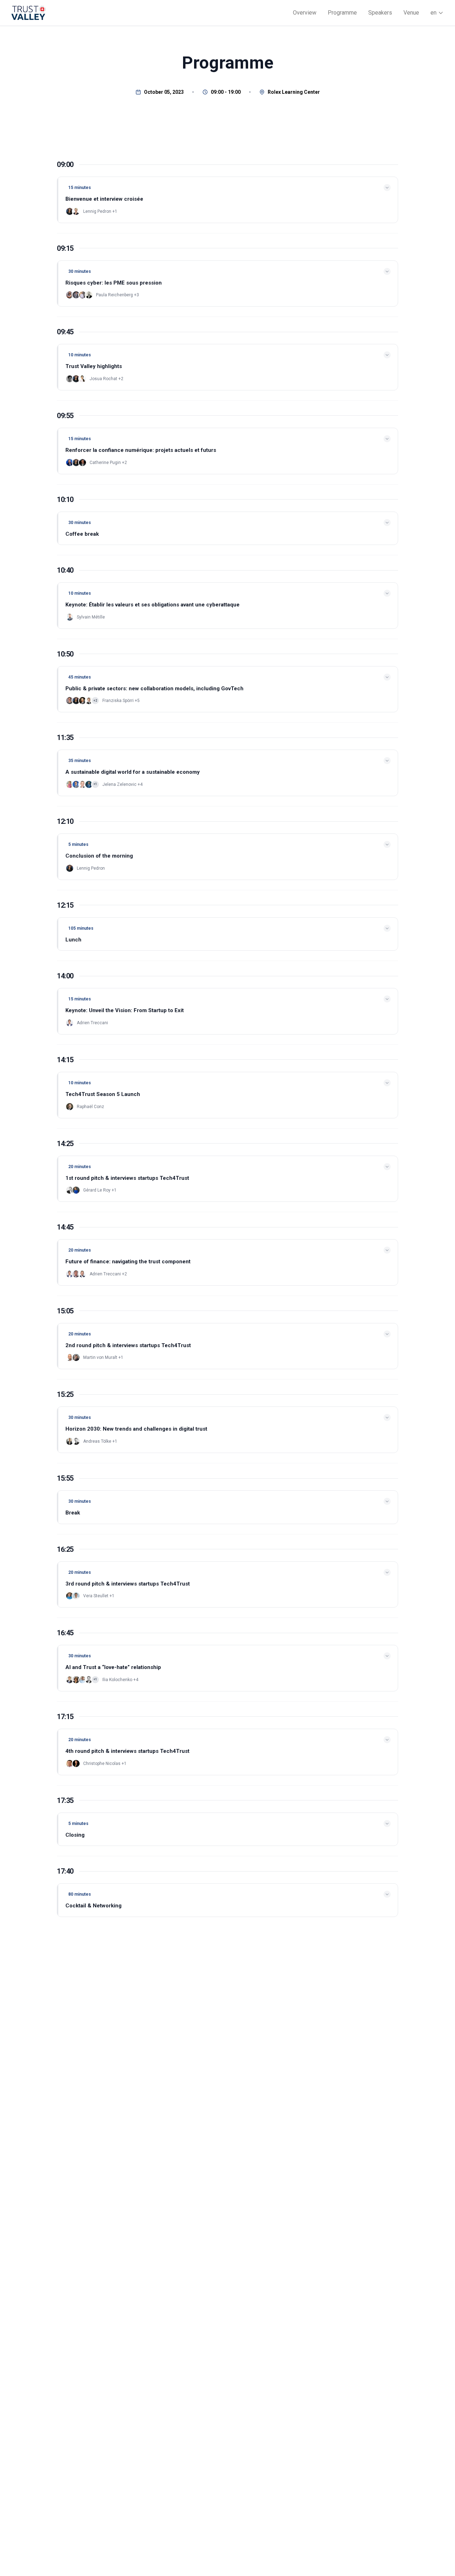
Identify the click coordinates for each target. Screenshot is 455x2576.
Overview (305, 13)
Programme (342, 13)
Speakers (380, 13)
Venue (411, 13)
